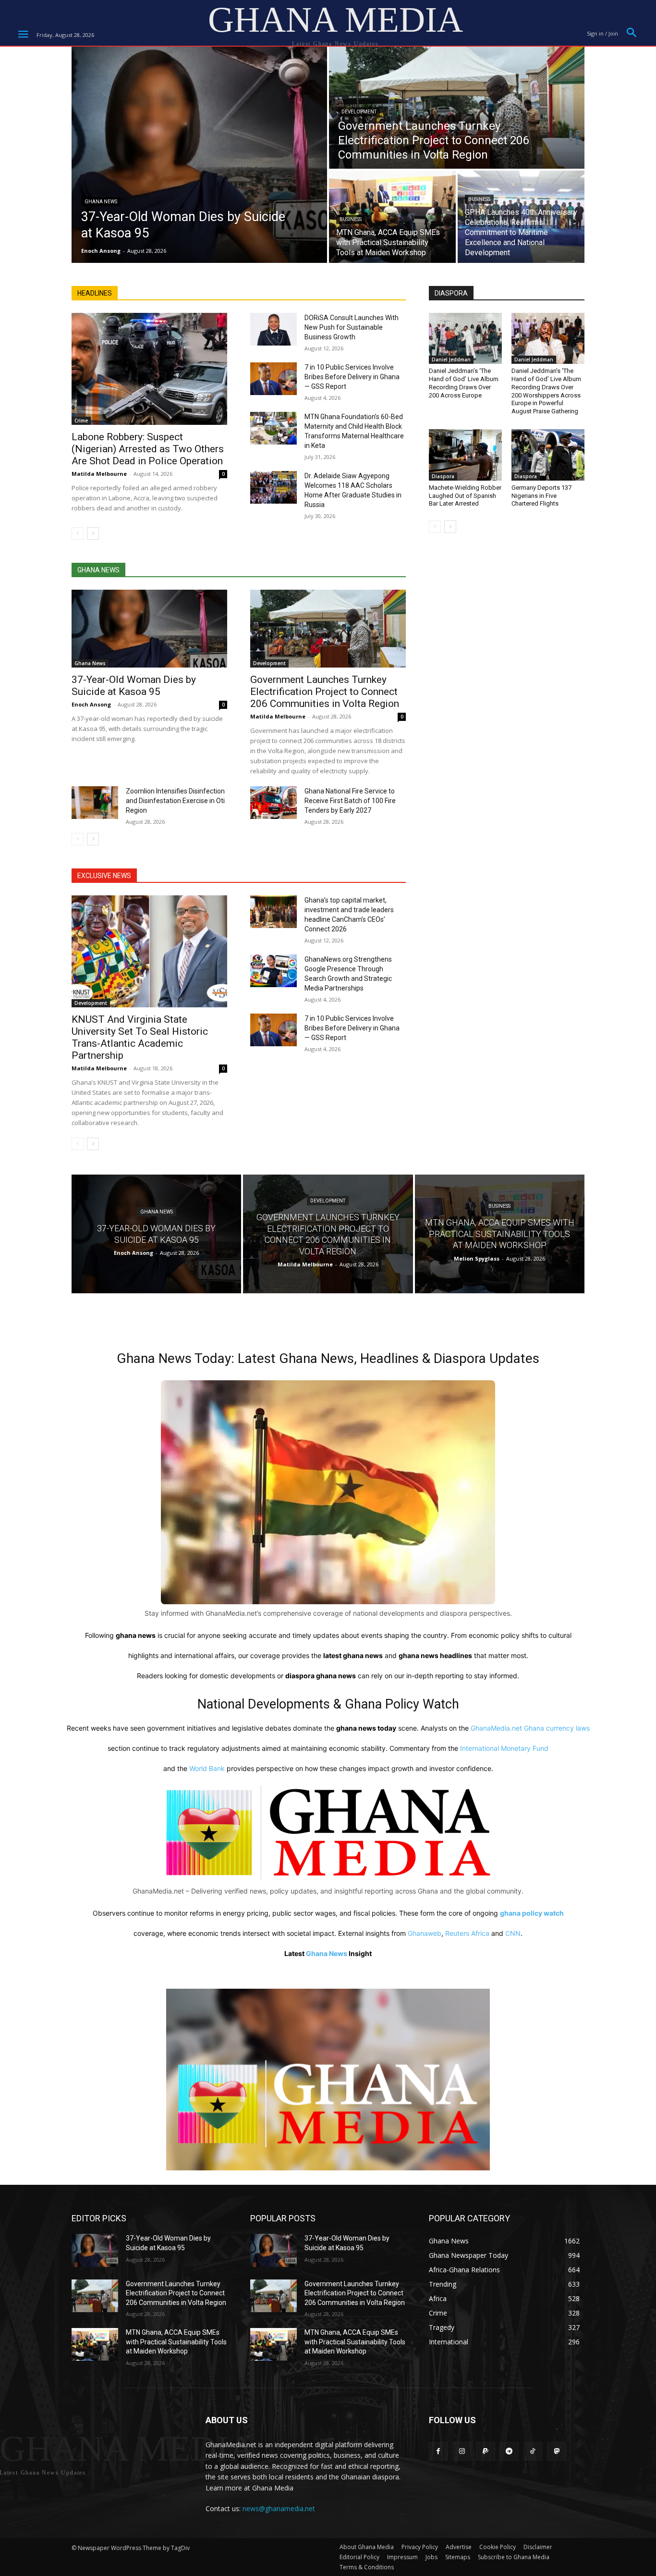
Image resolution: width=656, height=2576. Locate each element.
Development (359, 112)
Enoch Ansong (91, 704)
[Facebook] (438, 2451)
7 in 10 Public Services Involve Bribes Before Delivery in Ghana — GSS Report (352, 377)
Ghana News (101, 202)
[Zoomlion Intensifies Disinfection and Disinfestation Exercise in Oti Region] (95, 803)
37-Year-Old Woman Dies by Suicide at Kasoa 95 (134, 686)
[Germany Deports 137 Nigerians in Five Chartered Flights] (548, 455)
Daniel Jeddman (451, 359)
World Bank (207, 1768)
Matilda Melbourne (99, 474)
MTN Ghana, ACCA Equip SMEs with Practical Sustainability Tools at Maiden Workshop (176, 2342)
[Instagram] (462, 2451)
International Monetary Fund (504, 1748)
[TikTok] (533, 2451)
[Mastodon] (556, 2451)
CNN (513, 1933)
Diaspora (443, 476)
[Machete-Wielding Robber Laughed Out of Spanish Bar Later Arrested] (465, 455)
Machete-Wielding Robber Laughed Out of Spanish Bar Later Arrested (465, 496)
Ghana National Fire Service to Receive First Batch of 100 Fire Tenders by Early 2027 (350, 801)
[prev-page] (78, 533)
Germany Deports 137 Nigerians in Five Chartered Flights (541, 496)
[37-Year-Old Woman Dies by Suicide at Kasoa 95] (199, 155)
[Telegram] (509, 2451)
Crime (81, 421)
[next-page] (93, 533)
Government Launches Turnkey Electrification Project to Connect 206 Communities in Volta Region (325, 692)
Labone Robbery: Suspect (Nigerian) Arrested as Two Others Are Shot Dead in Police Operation (148, 449)
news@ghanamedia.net (279, 2508)
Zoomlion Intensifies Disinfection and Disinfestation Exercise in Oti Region (175, 801)
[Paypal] (485, 2451)
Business (351, 219)
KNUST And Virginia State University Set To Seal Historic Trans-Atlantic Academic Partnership (140, 1037)
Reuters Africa (467, 1933)
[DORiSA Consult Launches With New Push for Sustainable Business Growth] (273, 329)
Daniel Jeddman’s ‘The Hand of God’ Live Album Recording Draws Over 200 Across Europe (464, 383)
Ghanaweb (425, 1933)
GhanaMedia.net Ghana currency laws (530, 1728)
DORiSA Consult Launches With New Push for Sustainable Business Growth (352, 327)
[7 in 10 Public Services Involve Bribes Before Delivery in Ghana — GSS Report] (273, 379)
